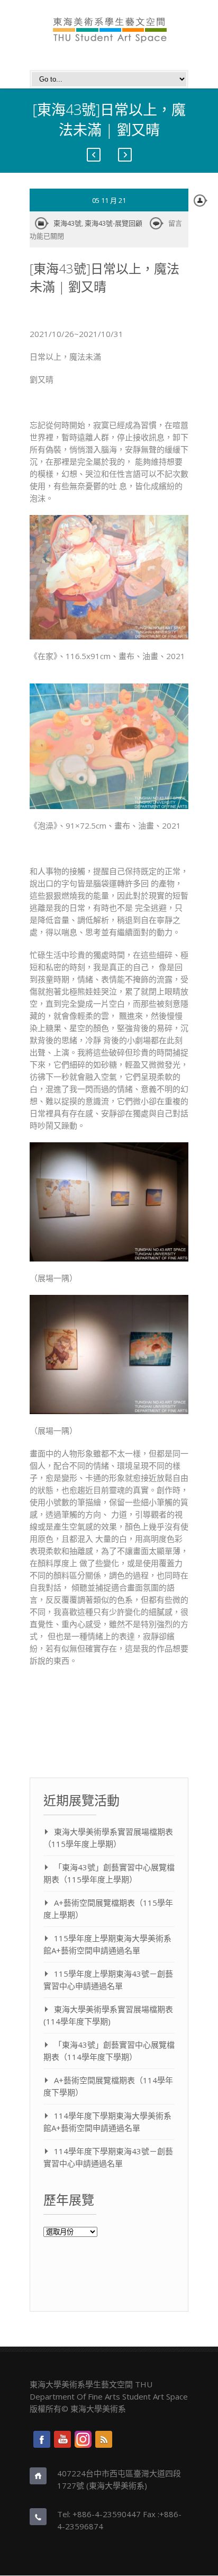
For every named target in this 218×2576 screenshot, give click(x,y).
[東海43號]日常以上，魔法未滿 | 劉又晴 (105, 277)
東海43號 (67, 223)
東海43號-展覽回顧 (113, 223)
